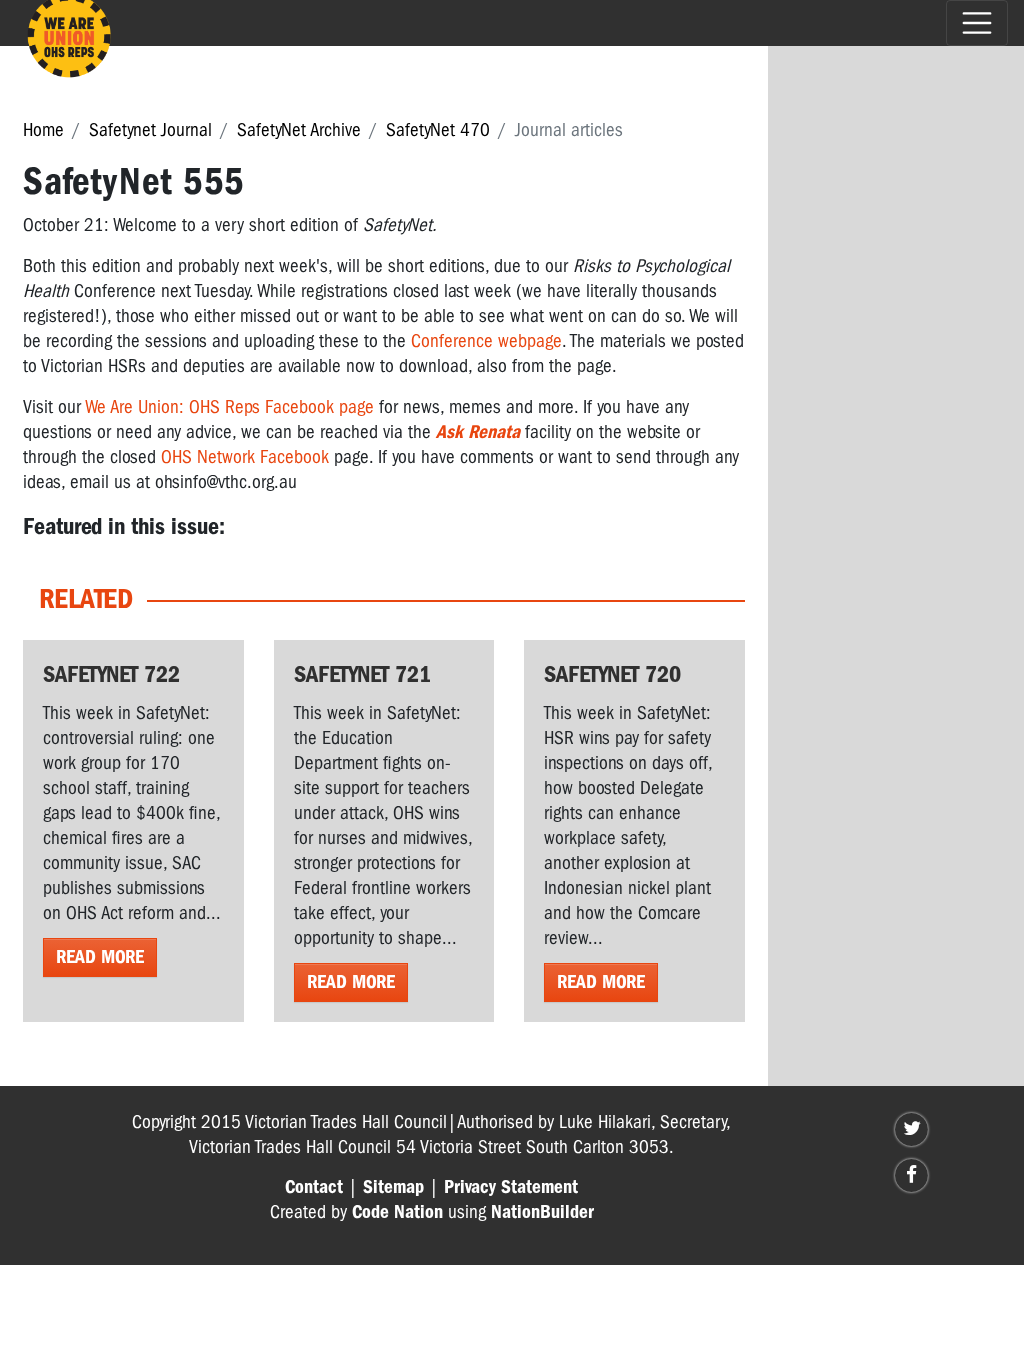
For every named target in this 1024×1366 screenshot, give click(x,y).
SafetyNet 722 (111, 674)
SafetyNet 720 (612, 674)
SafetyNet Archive (299, 130)
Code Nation (397, 1212)
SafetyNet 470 (438, 130)
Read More (100, 957)
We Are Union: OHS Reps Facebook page (229, 407)
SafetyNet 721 (362, 674)
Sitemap (393, 1187)
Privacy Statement (511, 1187)
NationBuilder (542, 1212)
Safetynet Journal (150, 130)
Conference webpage (486, 341)
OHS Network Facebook (245, 457)
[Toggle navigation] (977, 23)
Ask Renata (478, 432)
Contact (314, 1187)
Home (43, 130)
